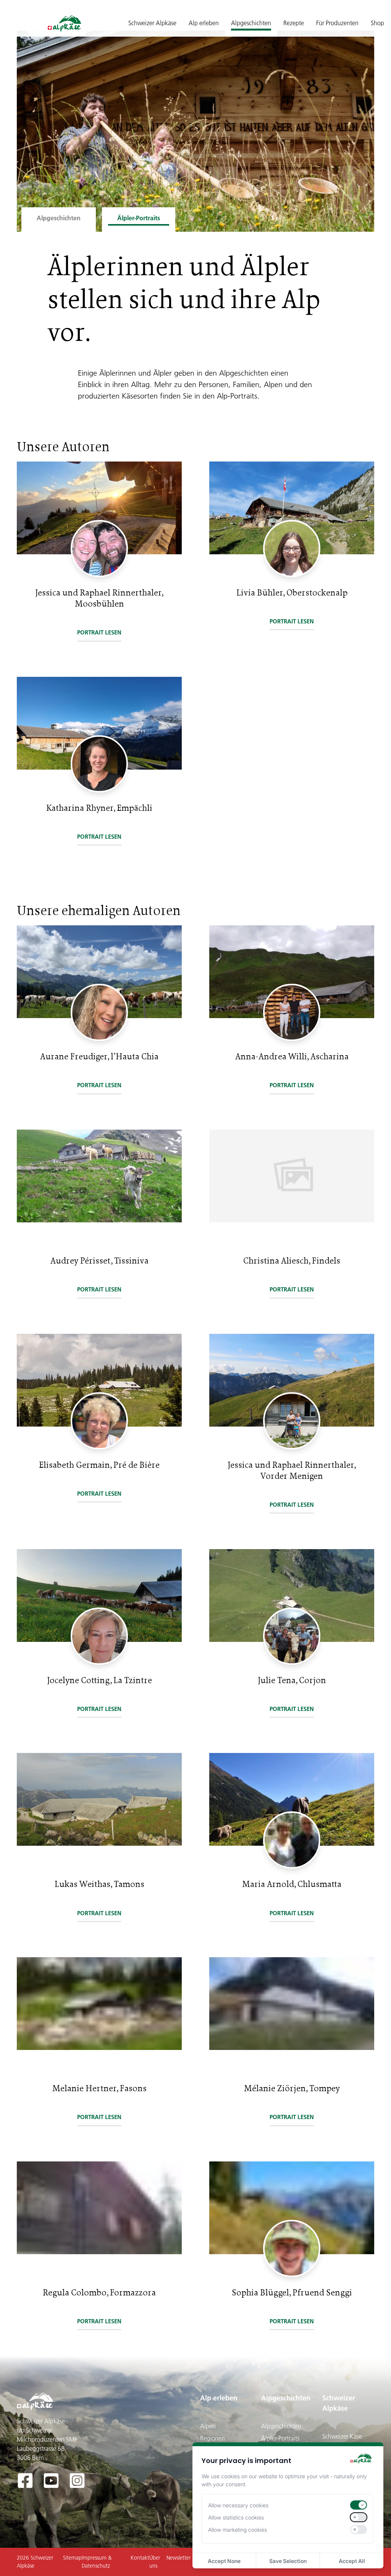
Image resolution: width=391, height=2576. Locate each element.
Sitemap (72, 2558)
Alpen (208, 2426)
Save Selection (288, 2561)
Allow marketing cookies (238, 2530)
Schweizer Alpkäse (339, 2403)
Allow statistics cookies (236, 2517)
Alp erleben (219, 2398)
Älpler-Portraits (280, 2438)
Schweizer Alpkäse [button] (152, 23)
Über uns (155, 2562)
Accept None (224, 2561)
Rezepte (294, 23)
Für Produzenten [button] (337, 23)
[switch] (359, 2505)
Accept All (352, 2561)
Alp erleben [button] (204, 23)
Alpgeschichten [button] (251, 23)
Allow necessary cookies (238, 2505)
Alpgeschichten (286, 2398)
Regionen (212, 2438)
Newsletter (179, 2558)
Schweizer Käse (342, 2436)
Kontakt (140, 2558)
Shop (377, 23)
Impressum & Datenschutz (97, 2562)
